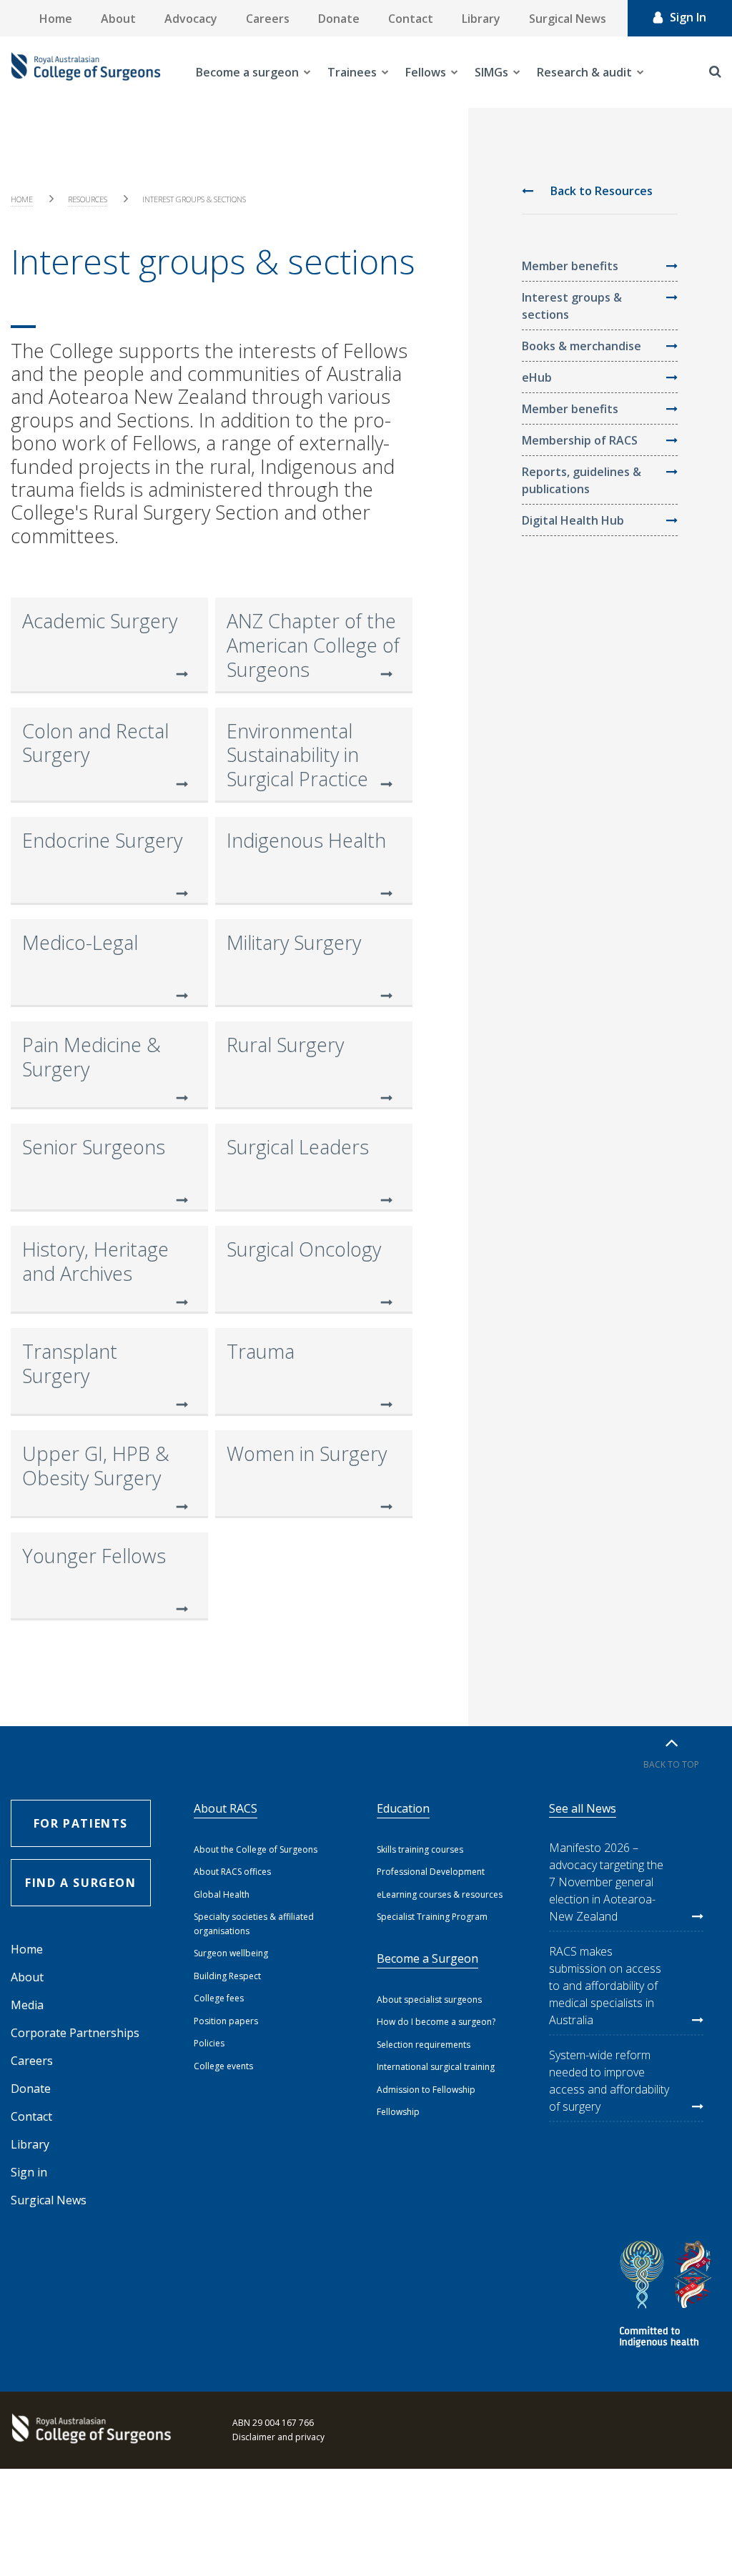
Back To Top (671, 1764)
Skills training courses (420, 1849)
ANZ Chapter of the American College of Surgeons (313, 645)
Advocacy (191, 19)
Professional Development (431, 1872)
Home (56, 19)
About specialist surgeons (429, 2000)
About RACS (226, 1808)
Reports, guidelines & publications (582, 480)
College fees (219, 1998)
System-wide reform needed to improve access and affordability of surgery (609, 2081)
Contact (411, 19)
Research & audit (584, 72)
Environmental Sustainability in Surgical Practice (297, 755)
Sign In (688, 17)
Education (403, 1808)
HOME (22, 199)
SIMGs (491, 72)
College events (223, 2066)
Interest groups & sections (572, 306)
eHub (537, 377)
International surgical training (436, 2067)
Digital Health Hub (573, 520)
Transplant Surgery (70, 1363)
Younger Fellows (94, 1556)
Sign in (29, 2172)
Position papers (226, 2021)
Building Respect (227, 1976)
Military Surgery (294, 942)
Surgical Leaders (298, 1147)
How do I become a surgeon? (436, 2022)
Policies (209, 2043)
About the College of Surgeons (256, 1849)
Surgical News (568, 19)
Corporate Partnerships (75, 2033)
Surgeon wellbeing (231, 1953)
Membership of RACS (580, 440)
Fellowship (398, 2112)
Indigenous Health (306, 840)
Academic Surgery (100, 621)
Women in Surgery (307, 1453)
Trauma (261, 1351)
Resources (88, 199)
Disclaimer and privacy (278, 2437)
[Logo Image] (86, 72)
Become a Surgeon (427, 1958)
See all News (583, 1808)
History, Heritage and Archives (95, 1261)
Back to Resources (600, 191)
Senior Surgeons (94, 1147)
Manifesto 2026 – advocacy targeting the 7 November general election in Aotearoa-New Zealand (606, 1882)
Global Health (222, 1894)
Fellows (426, 72)
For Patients (81, 1823)
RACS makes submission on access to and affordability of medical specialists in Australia (605, 1986)
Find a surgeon (80, 1883)
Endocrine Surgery (102, 840)
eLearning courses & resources (440, 1894)
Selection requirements (424, 2045)
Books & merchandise (582, 346)
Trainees (352, 72)
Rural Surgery (285, 1045)
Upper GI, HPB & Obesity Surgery (96, 1466)
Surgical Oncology (304, 1249)
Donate (339, 19)
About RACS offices (232, 1872)
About (118, 19)
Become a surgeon (247, 72)
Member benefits (570, 266)
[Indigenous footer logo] (668, 2296)
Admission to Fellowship (426, 2090)
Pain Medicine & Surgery (91, 1057)
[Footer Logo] (89, 2430)
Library (481, 19)
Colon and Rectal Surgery (95, 743)
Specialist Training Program (432, 1917)
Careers (268, 19)
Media (27, 2005)
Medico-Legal (80, 942)
